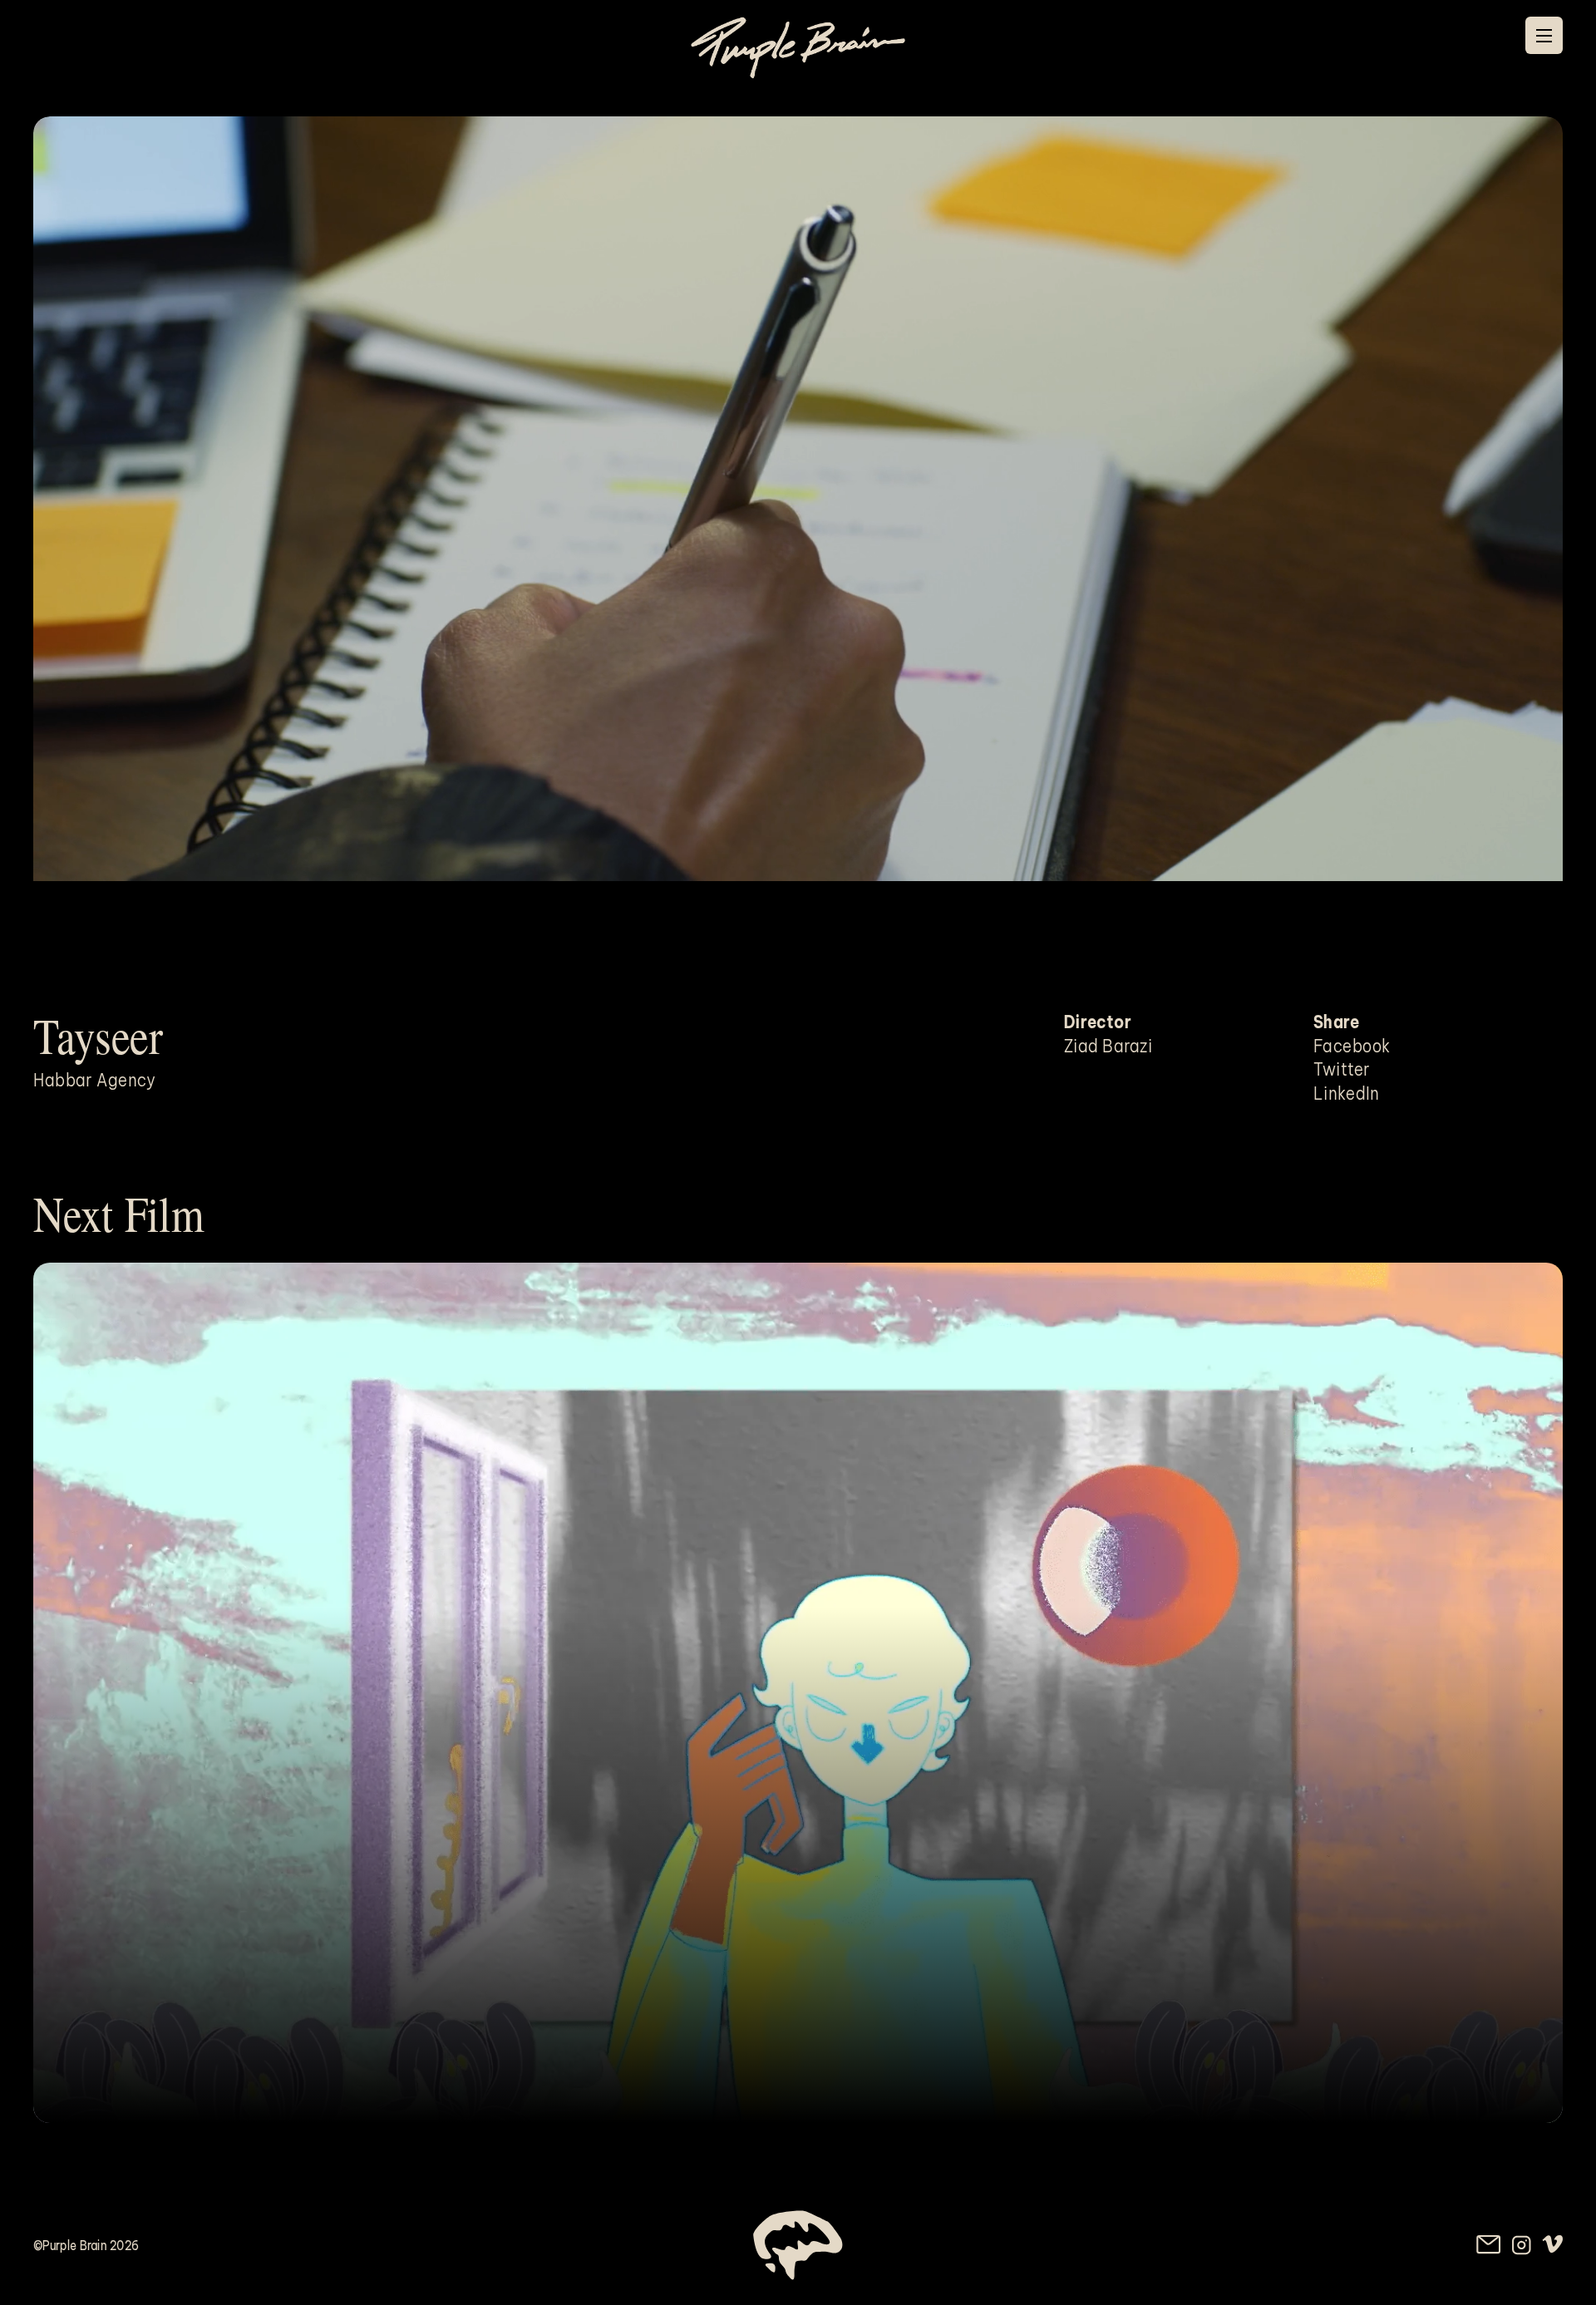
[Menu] (1544, 36)
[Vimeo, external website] (1552, 2244)
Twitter (1342, 1069)
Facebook (1352, 1046)
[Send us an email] (1489, 2245)
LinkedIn (1347, 1093)
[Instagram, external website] (1522, 2245)
